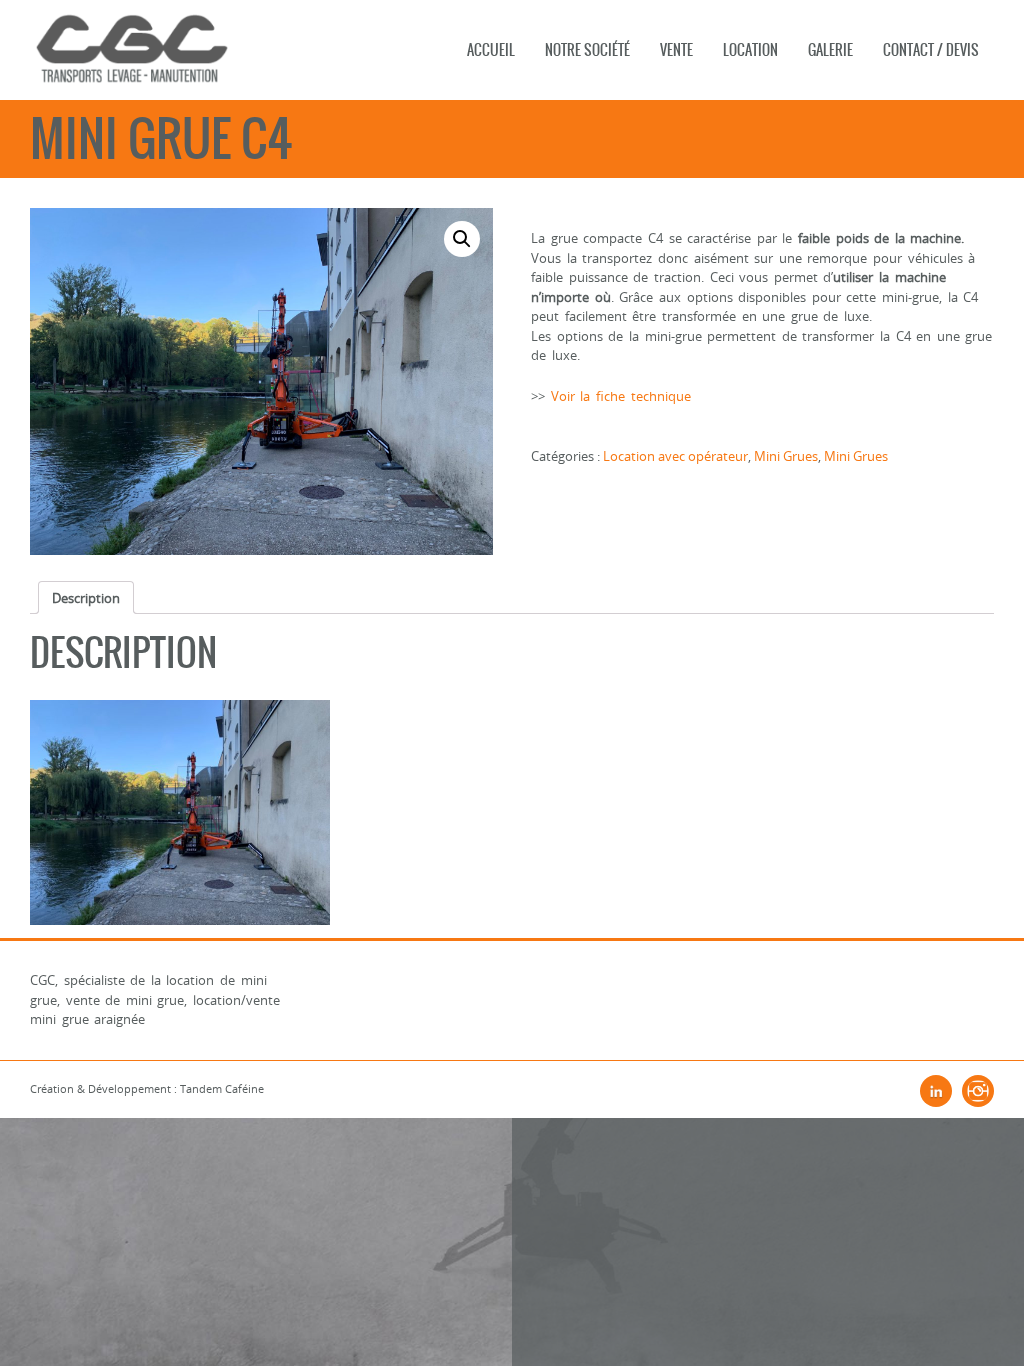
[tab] (86, 597)
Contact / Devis (931, 50)
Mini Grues (786, 456)
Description (86, 598)
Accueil (491, 50)
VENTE (676, 50)
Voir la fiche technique (621, 396)
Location (750, 50)
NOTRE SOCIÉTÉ (587, 50)
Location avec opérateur (675, 456)
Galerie (830, 50)
